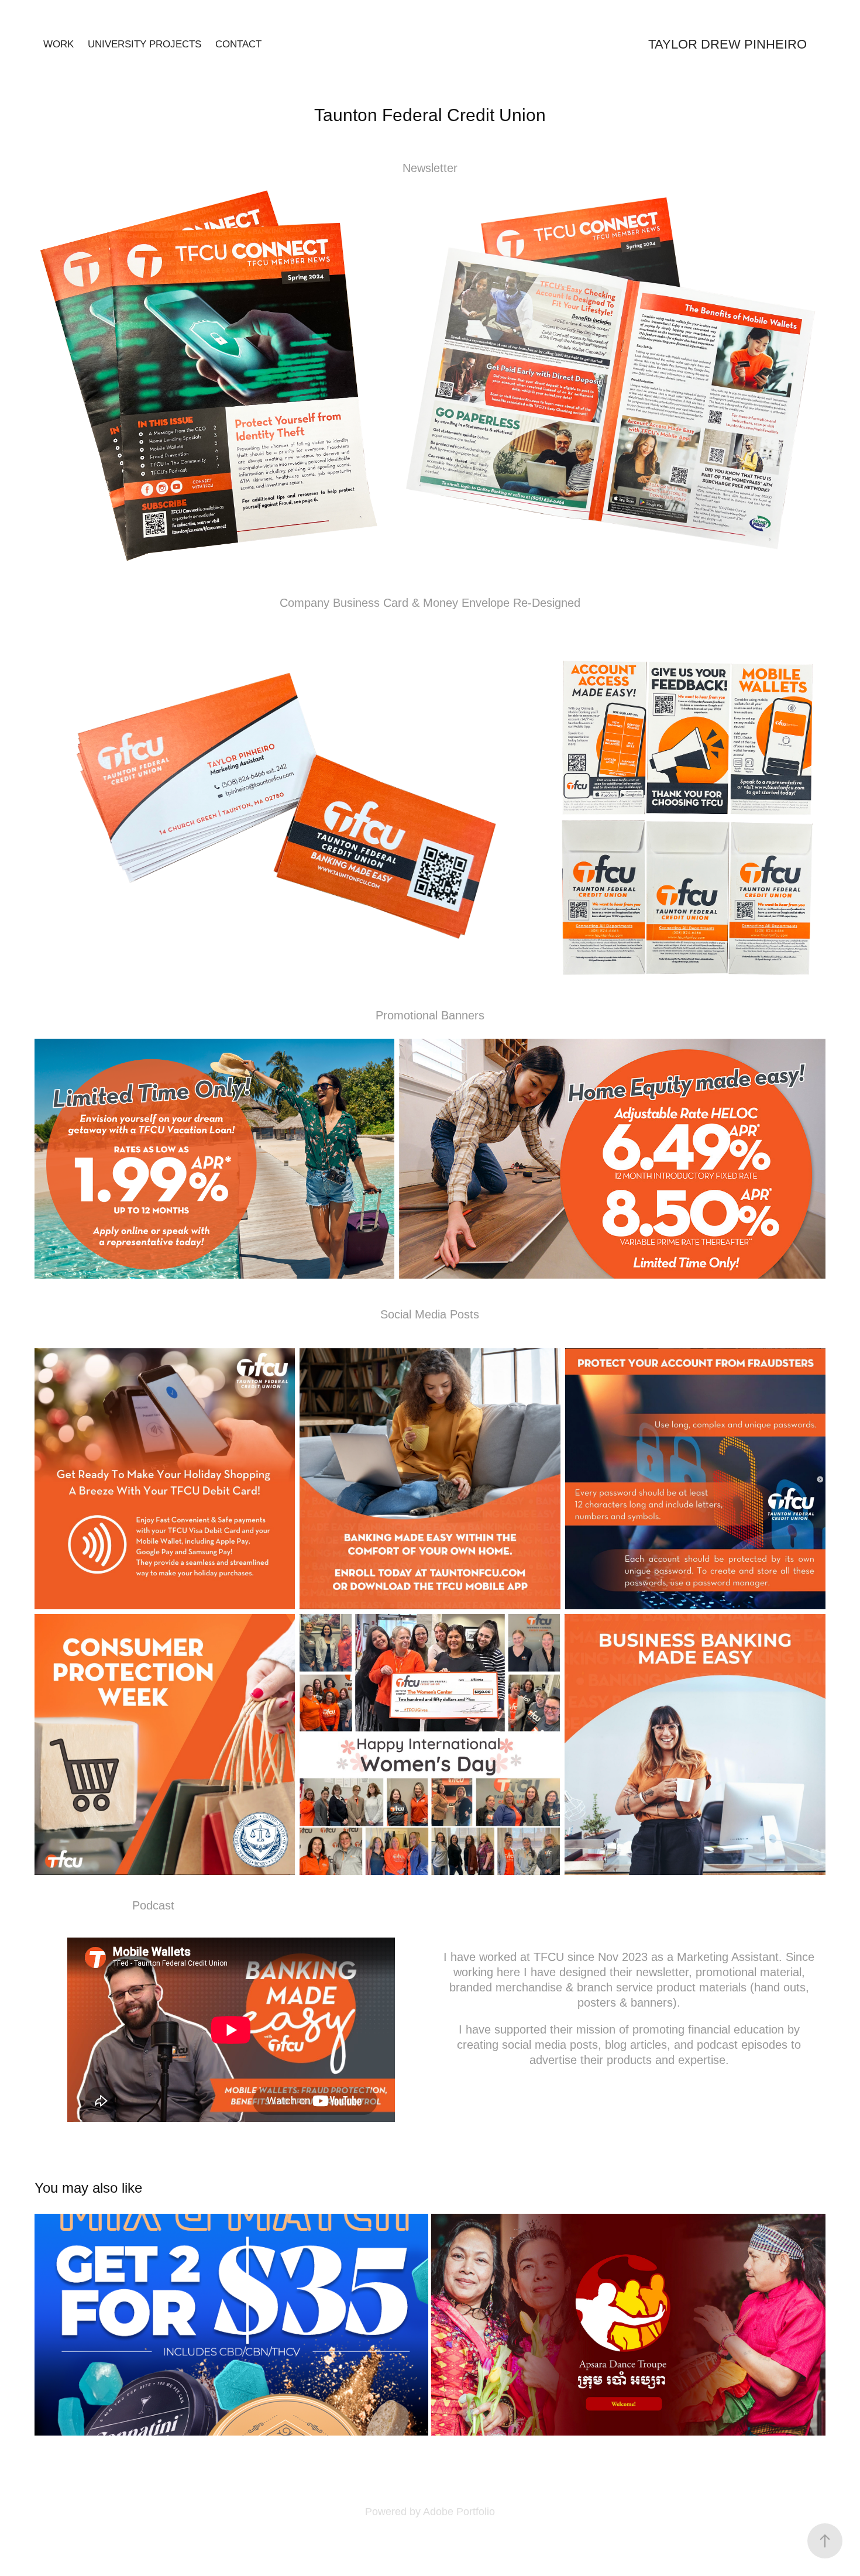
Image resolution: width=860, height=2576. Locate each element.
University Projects (145, 44)
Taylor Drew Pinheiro (727, 44)
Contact (238, 44)
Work (59, 44)
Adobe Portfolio (459, 2512)
